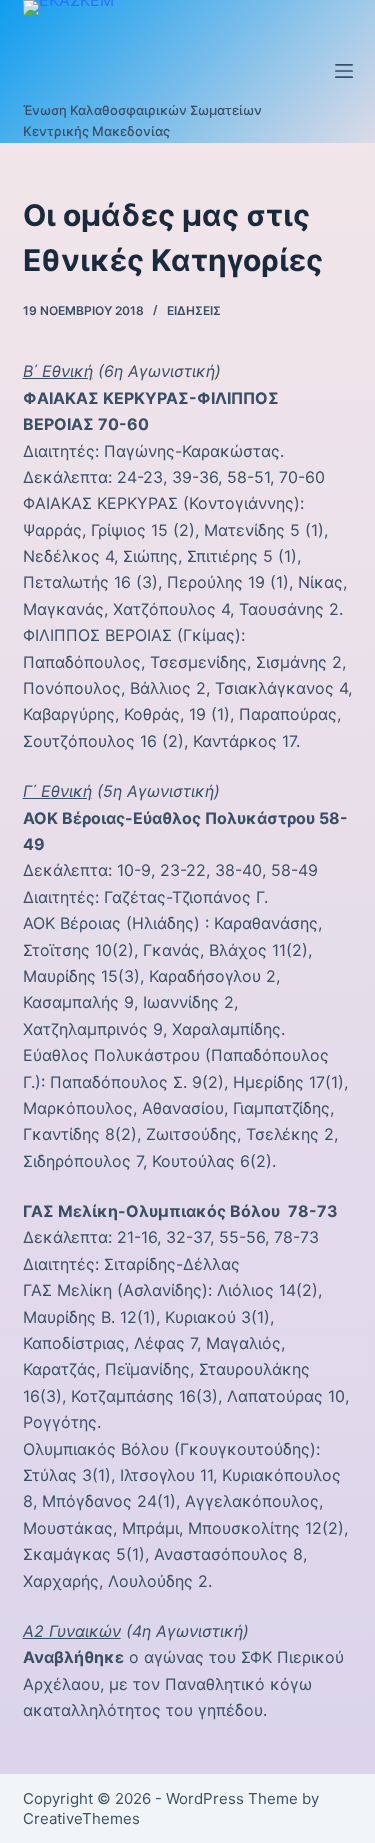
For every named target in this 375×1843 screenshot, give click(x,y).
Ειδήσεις (194, 310)
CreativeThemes (81, 1818)
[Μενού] (344, 71)
